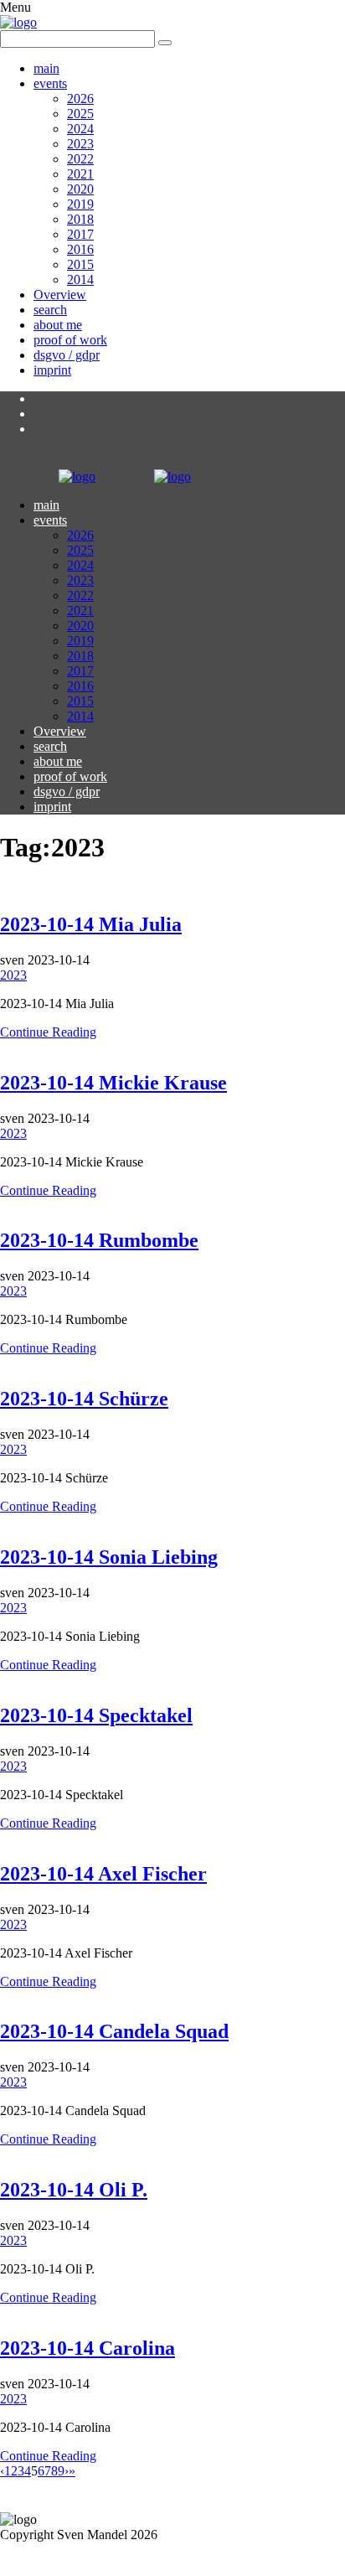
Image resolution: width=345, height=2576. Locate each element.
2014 (80, 279)
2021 (80, 174)
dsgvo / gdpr (67, 355)
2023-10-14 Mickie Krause (113, 1083)
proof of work (70, 340)
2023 (80, 144)
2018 (80, 219)
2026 (80, 98)
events (50, 83)
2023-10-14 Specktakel (96, 1715)
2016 (80, 249)
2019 (80, 204)
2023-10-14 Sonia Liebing (109, 1557)
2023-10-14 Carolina (88, 2348)
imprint (52, 370)
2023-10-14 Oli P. (74, 2190)
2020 (80, 189)
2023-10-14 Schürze (84, 1399)
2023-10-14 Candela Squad (114, 2031)
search (50, 310)
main (46, 68)
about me (58, 325)
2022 (80, 159)
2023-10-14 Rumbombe (99, 1240)
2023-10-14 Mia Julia (91, 924)
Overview (60, 295)
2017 (80, 234)
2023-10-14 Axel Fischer (103, 1874)
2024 (80, 129)
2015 (80, 264)
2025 (80, 114)
